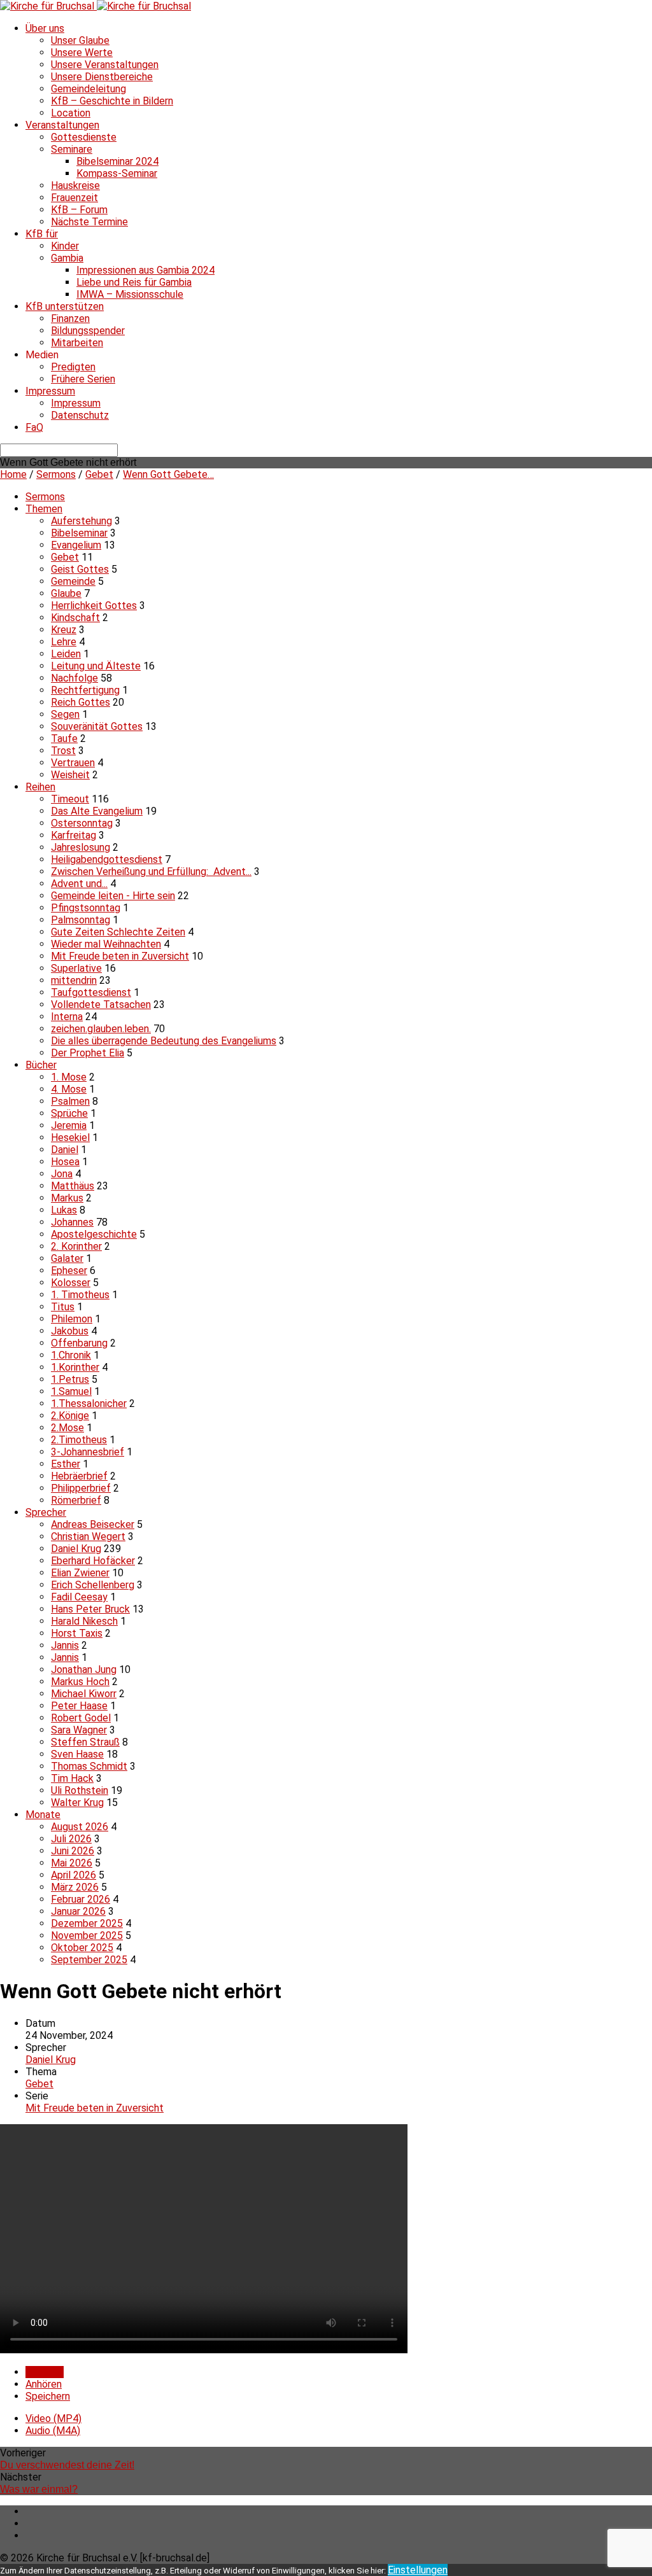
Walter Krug (77, 1802)
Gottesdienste (84, 137)
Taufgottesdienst (91, 992)
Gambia (67, 258)
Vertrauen (73, 763)
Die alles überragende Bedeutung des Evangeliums (164, 1041)
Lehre (64, 642)
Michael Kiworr (84, 1694)
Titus (63, 1307)
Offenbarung (79, 1343)
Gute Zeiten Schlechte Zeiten (118, 932)
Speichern (48, 2396)
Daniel (65, 1150)
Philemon (72, 1319)
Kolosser (71, 1283)
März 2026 (75, 1887)
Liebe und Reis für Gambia (134, 282)
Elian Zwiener (80, 1573)
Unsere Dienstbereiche (102, 77)
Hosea (65, 1162)
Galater (67, 1258)
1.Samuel (71, 1391)
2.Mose (67, 1428)
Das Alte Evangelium (97, 811)
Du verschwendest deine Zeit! (67, 2465)
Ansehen (45, 2372)
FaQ (34, 427)
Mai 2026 (72, 1863)
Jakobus (70, 1331)
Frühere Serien (83, 379)
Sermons (56, 474)
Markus (67, 1198)
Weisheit (70, 775)
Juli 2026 (71, 1839)
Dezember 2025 (87, 1923)
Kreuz (64, 630)
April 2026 (74, 1875)
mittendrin (74, 980)
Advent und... (79, 884)
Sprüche (69, 1113)
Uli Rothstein (80, 1790)
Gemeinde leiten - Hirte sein (113, 896)
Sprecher (46, 1512)
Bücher (41, 1065)
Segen (65, 714)
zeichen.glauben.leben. (101, 1029)
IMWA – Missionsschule (130, 294)
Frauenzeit (74, 198)
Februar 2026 (81, 1899)
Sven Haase (77, 1754)
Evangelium (76, 545)
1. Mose (69, 1077)
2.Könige (70, 1416)
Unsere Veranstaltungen (105, 65)
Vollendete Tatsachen (101, 1004)
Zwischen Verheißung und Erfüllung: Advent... (151, 871)
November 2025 (87, 1935)
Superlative (76, 968)
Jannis (65, 1645)
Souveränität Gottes (97, 726)
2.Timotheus (79, 1440)
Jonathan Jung (84, 1669)
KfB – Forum (79, 210)
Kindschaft (75, 618)
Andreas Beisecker (93, 1524)
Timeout (70, 799)
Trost (63, 751)
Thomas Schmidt (89, 1766)
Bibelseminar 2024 (117, 161)
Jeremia (69, 1125)
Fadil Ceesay (79, 1597)
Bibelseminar (79, 533)
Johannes (72, 1222)
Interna (67, 1017)
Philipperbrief (81, 1488)
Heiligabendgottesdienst (107, 859)
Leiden (66, 654)
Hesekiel (70, 1137)
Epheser (69, 1270)
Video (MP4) (53, 2418)
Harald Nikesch (84, 1621)
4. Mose (69, 1089)
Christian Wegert (88, 1536)
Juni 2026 (73, 1851)
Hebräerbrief (79, 1476)
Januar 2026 (78, 1911)
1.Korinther (75, 1367)
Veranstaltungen (62, 125)
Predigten (73, 367)
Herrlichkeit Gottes (94, 605)
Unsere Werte (82, 52)
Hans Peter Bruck (90, 1609)
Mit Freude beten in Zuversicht (120, 956)
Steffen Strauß (85, 1742)
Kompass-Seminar (117, 173)
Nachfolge (74, 678)
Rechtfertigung (85, 690)
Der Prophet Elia (88, 1053)
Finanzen (70, 318)
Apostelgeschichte (94, 1234)
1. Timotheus (80, 1295)
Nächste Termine (89, 222)
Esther (66, 1464)
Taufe (64, 738)
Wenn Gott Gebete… (168, 474)
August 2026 (80, 1827)
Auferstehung (81, 521)
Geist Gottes (80, 569)
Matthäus (73, 1186)
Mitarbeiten (77, 343)
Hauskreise (75, 185)
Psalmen (70, 1101)
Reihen (40, 787)
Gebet (99, 474)
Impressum (50, 391)
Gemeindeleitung (89, 89)
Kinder (65, 246)
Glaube (66, 593)
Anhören (44, 2384)
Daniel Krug (76, 1549)
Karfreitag (74, 835)
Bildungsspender (88, 331)
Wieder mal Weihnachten (106, 944)
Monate (43, 1815)
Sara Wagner (79, 1730)
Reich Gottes (81, 702)
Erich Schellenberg (93, 1585)
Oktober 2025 (82, 1948)
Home (13, 474)
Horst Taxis (77, 1633)
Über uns (45, 28)
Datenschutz (80, 415)
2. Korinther (76, 1246)
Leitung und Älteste (96, 666)
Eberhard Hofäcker (93, 1561)
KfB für (42, 234)
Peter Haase (79, 1706)
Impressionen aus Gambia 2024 (145, 270)
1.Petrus (70, 1379)
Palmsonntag (81, 920)
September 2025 (89, 1960)
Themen (44, 509)
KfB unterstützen (65, 306)
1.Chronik (71, 1355)
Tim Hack (72, 1778)
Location (71, 113)
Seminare (72, 149)
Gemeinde (73, 581)
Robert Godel (81, 1718)
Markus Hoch (80, 1682)
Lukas (64, 1210)
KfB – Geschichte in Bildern (112, 101)
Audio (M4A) (53, 2431)
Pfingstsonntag (86, 908)
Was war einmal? (39, 2489)
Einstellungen (418, 2570)
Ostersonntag (82, 823)
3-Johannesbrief (88, 1452)
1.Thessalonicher (89, 1403)
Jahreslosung (81, 847)
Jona (62, 1174)
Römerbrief (76, 1500)
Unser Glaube (80, 40)
